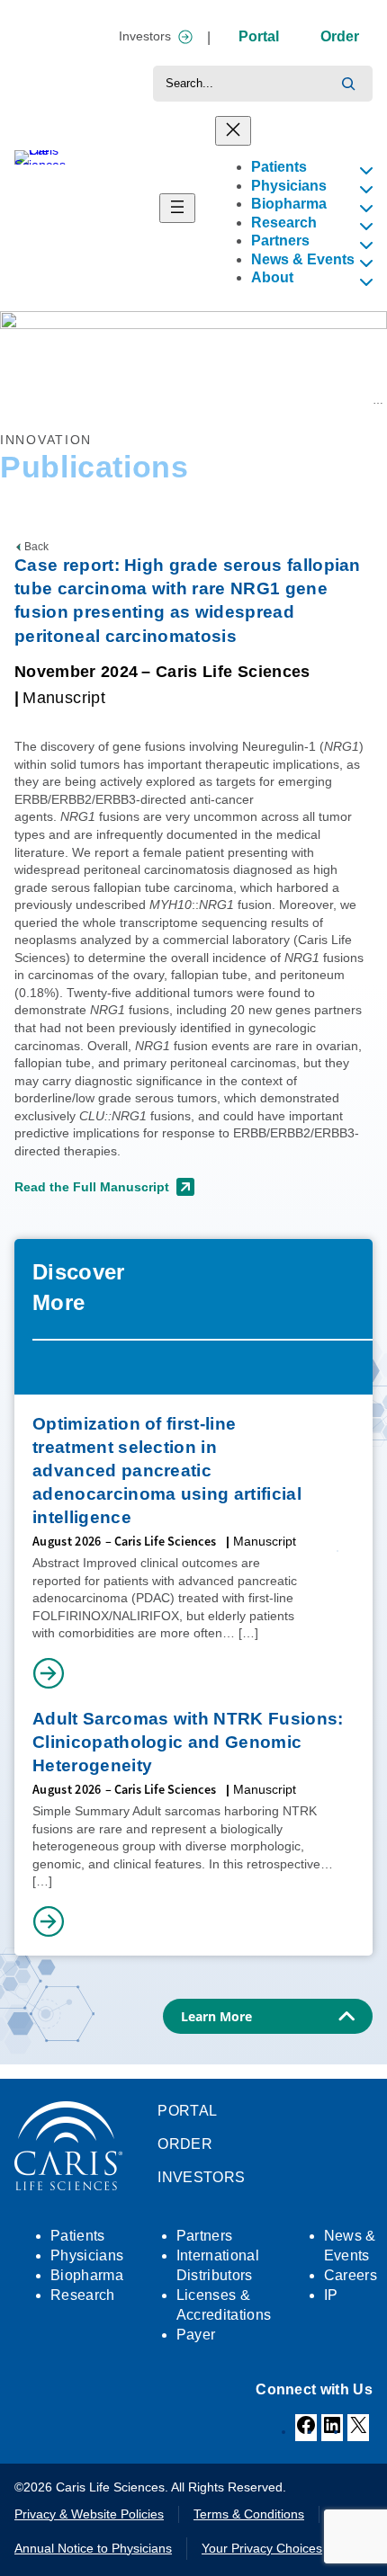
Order (340, 36)
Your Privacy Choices (262, 2548)
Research (62, 400)
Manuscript (64, 698)
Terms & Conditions (249, 2514)
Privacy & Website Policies (89, 2514)
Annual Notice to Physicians (93, 2548)
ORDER (185, 2144)
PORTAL (187, 2111)
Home (15, 400)
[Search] (348, 84)
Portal (259, 36)
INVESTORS (201, 2177)
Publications (124, 400)
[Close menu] (233, 131)
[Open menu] (177, 208)
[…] (248, 1633)
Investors (145, 36)
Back (36, 547)
